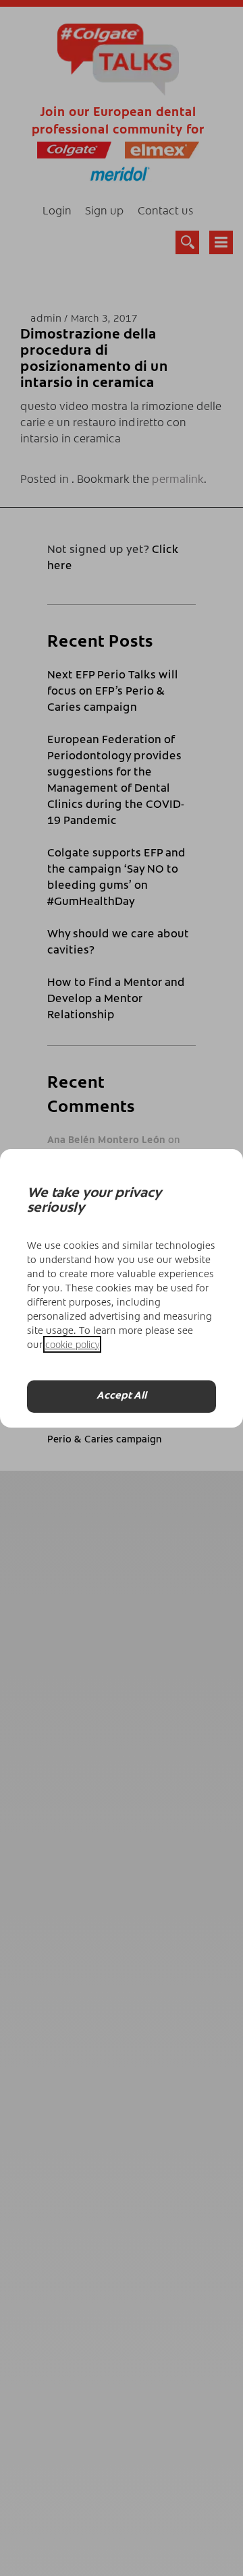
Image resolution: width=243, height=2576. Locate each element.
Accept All (122, 1396)
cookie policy (72, 1344)
